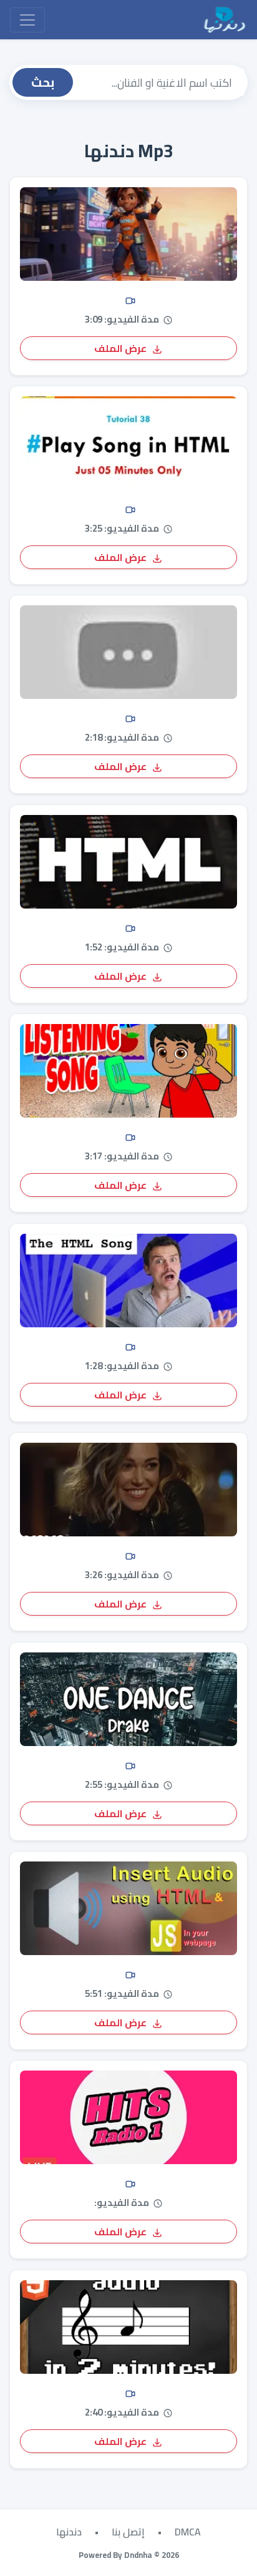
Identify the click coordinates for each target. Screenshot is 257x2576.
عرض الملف (121, 348)
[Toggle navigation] (27, 20)
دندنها (69, 2532)
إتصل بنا (128, 2532)
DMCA (188, 2532)
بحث (43, 82)
